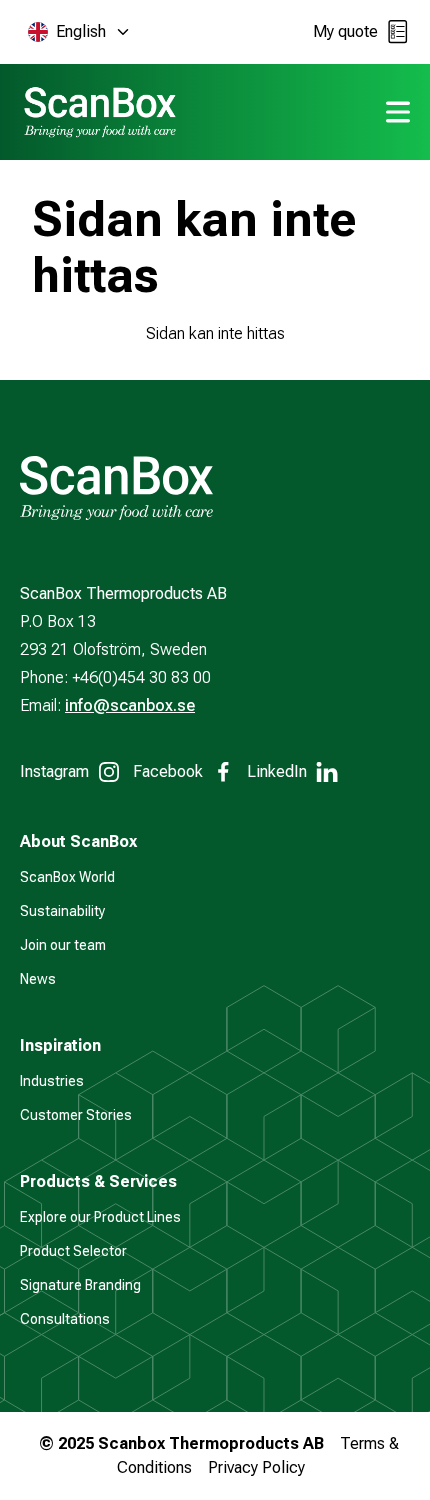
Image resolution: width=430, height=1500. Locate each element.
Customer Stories (76, 1115)
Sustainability (62, 911)
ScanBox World (67, 877)
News (38, 979)
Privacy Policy (256, 1467)
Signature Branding (80, 1285)
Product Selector (73, 1251)
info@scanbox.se (130, 705)
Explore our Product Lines (100, 1217)
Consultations (65, 1319)
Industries (52, 1081)
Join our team (63, 945)
